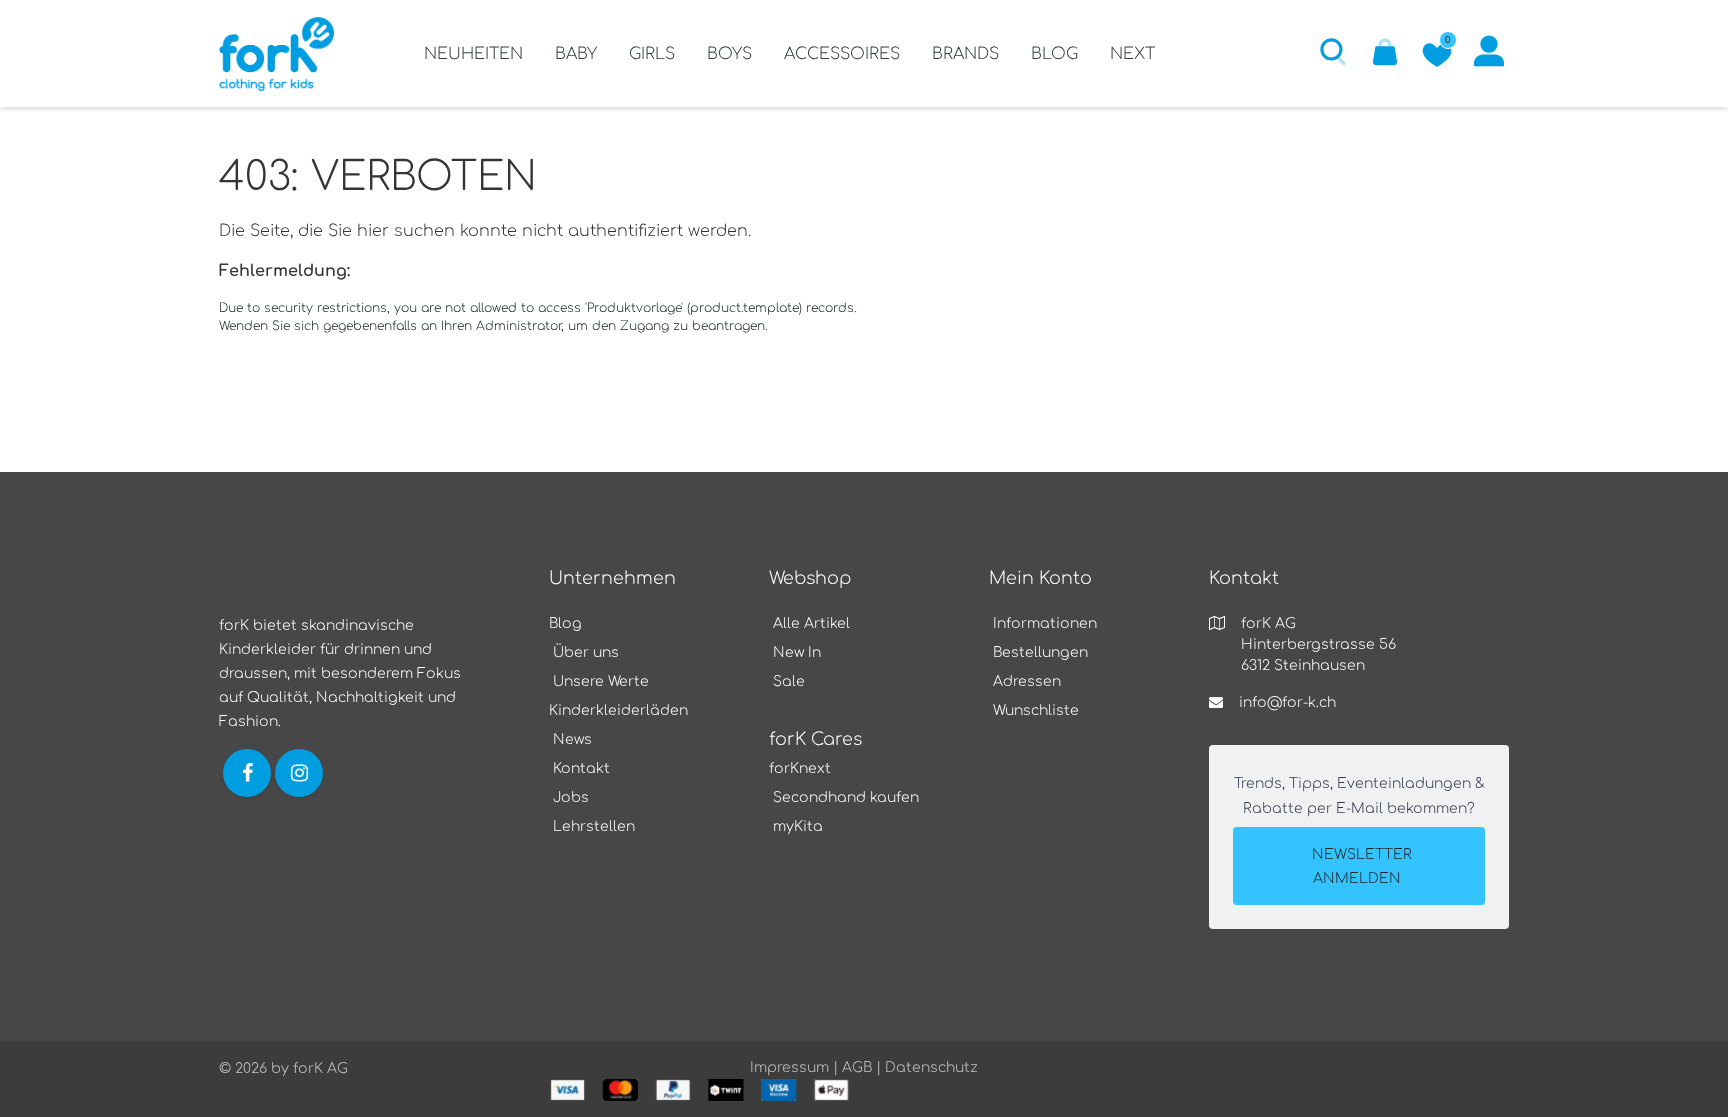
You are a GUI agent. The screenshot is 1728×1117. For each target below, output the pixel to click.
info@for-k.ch (1287, 702)
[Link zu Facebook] (247, 772)
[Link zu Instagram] (301, 772)
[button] (1333, 51)
